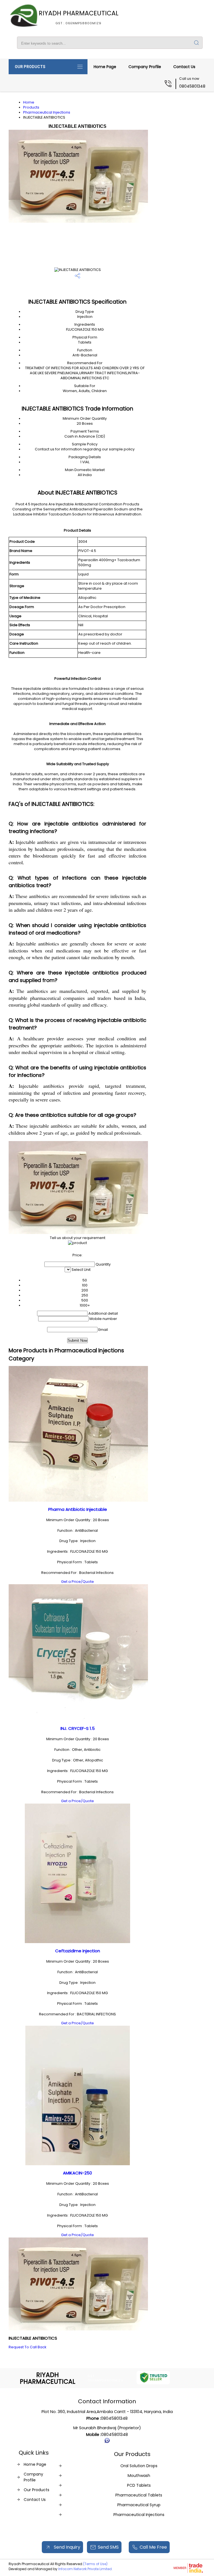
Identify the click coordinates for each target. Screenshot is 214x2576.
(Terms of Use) (95, 2564)
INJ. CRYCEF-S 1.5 (78, 1728)
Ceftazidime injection (78, 1951)
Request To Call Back (27, 2347)
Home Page (105, 67)
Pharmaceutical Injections (47, 112)
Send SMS (108, 2547)
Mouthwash (139, 2476)
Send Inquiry (66, 2547)
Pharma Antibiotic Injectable (78, 1509)
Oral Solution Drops (139, 2466)
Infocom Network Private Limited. (85, 2569)
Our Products (30, 67)
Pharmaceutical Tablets (139, 2495)
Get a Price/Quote (77, 1582)
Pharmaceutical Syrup (139, 2505)
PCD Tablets (139, 2485)
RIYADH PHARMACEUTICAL (79, 17)
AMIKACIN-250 (77, 2173)
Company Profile (145, 67)
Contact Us (184, 67)
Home (29, 102)
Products (31, 107)
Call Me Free (153, 2547)
